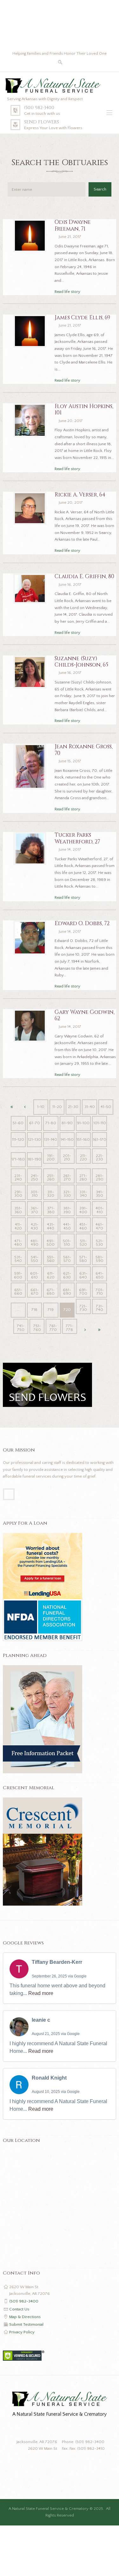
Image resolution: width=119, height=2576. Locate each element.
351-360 (18, 1210)
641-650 (99, 1275)
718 (34, 1310)
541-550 (35, 1259)
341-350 (100, 1194)
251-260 (51, 1177)
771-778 (69, 1328)
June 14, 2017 (70, 849)
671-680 (51, 1292)
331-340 (83, 1194)
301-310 (35, 1194)
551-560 (51, 1259)
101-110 (100, 1123)
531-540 (18, 1259)
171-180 (18, 1159)
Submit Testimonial (26, 2324)
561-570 (67, 1259)
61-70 (35, 1123)
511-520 (83, 1243)
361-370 (34, 1210)
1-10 (41, 1107)
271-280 (83, 1177)
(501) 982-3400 (39, 108)
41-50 (106, 1107)
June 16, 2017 (70, 585)
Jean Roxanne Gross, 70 (84, 750)
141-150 (67, 1139)
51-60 (18, 1123)
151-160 (83, 1139)
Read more (41, 1993)
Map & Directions (25, 2317)
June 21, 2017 (70, 237)
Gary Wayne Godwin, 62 (85, 1015)
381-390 (67, 1210)
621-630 (67, 1275)
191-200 (51, 1157)
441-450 (67, 1226)
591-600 (18, 1275)
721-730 (83, 1308)
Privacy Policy (22, 2332)
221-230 (100, 1157)
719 (51, 1310)
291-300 (18, 1194)
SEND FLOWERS (42, 122)
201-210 (67, 1157)
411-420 (18, 1226)
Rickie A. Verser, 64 (80, 495)
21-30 (73, 1107)
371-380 (51, 1210)
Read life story (67, 292)
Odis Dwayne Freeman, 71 (73, 225)
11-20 (57, 1107)
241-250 (35, 1177)
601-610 (34, 1275)
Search (100, 189)
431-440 (51, 1226)
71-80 (51, 1123)
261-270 (67, 1177)
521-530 (100, 1243)
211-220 (83, 1157)
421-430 (35, 1226)
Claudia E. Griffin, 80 (84, 577)
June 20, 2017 (71, 421)
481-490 (34, 1243)
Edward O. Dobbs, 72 (82, 924)
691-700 (83, 1292)
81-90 (67, 1123)
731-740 (100, 1308)
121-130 (34, 1139)
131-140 (51, 1139)
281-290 (99, 1177)
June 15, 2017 (70, 761)
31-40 (90, 1107)
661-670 (35, 1292)
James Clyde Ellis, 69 (82, 318)
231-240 (18, 1177)
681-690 (67, 1292)
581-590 (99, 1259)
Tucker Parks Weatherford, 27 (77, 838)
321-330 (67, 1194)
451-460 (83, 1226)
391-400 (83, 1210)
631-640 (83, 1275)
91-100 (83, 1123)
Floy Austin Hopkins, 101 (84, 410)
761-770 (53, 1328)
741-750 (21, 1328)
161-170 (100, 1139)
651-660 (18, 1292)
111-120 (18, 1139)
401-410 (100, 1210)
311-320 (51, 1194)
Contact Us (19, 2309)
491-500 (51, 1243)
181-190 (34, 1159)
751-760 (37, 1328)
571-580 (83, 1259)
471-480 (18, 1243)
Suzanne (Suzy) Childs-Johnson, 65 (81, 662)
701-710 (100, 1292)
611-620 (51, 1275)
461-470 (99, 1226)
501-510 (67, 1243)
